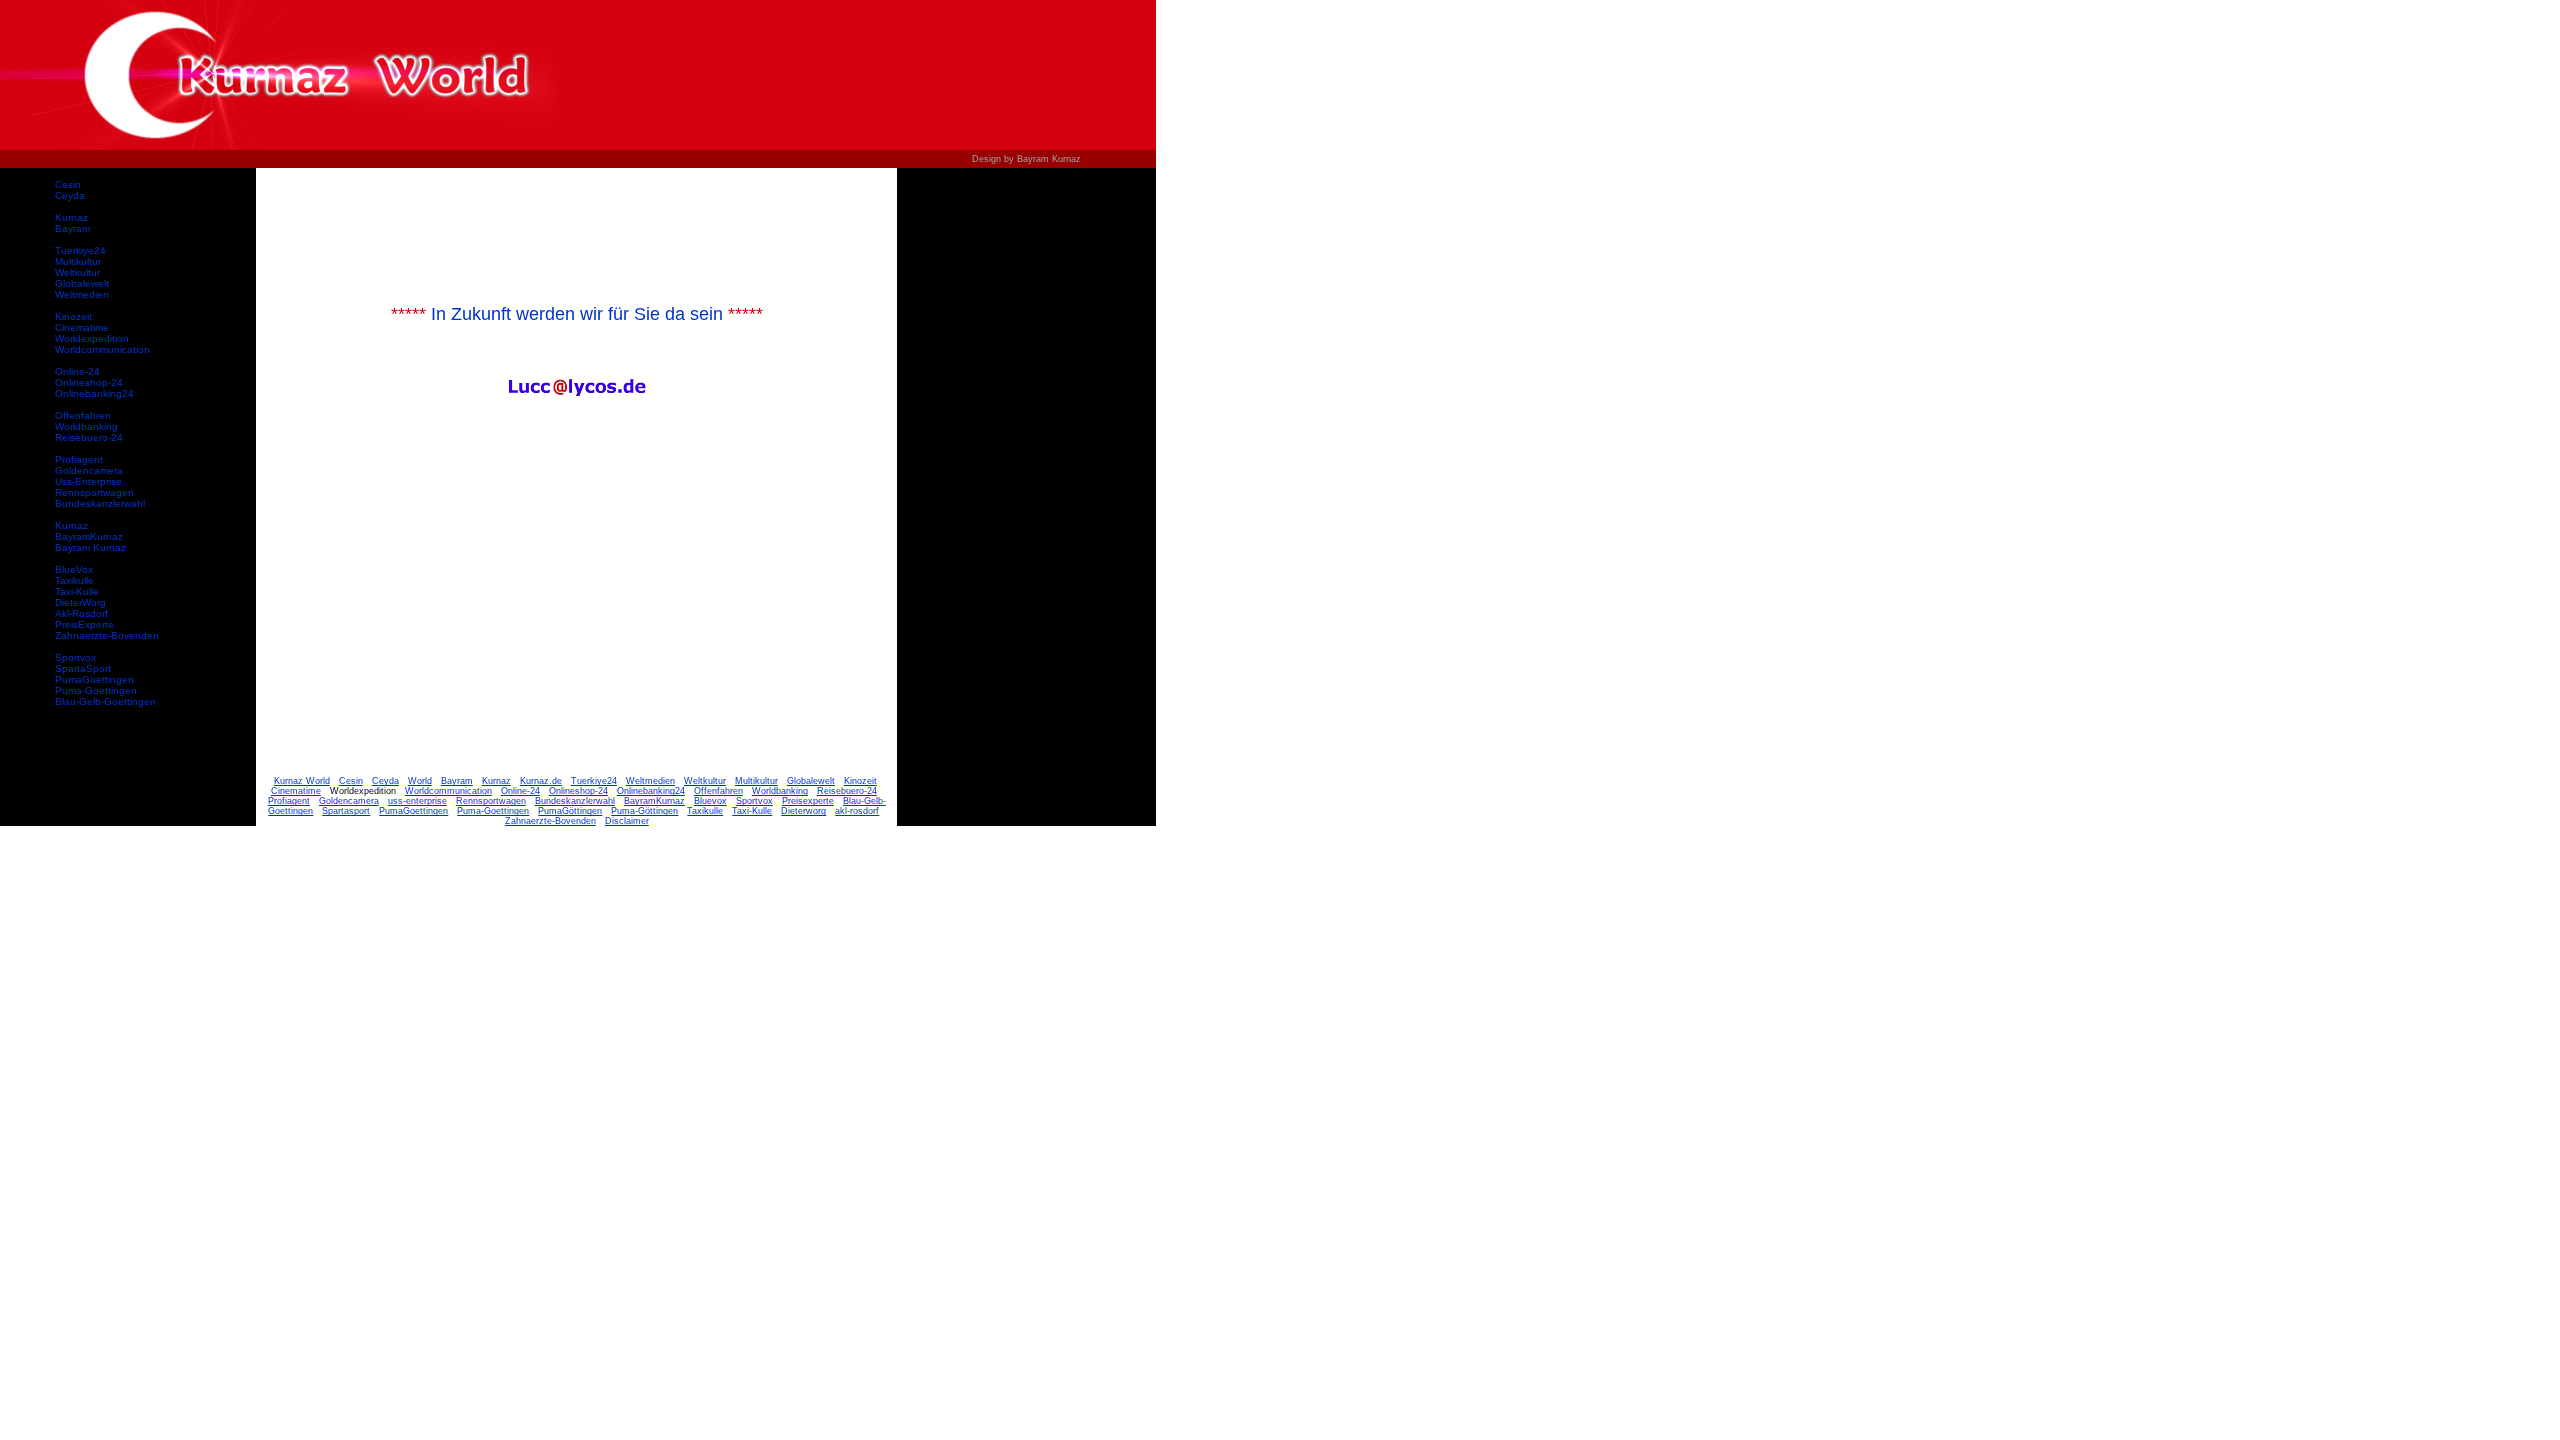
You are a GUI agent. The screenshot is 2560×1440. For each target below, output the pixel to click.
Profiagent (79, 459)
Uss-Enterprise (88, 481)
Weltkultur (77, 272)
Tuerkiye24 (80, 250)
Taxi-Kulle (77, 591)
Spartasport (346, 811)
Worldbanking (86, 426)
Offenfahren (83, 415)
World (420, 781)
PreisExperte (84, 624)
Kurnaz (71, 217)
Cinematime (82, 327)
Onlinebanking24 (94, 393)
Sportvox (75, 657)
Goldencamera (89, 470)
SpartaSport (83, 668)
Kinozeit (73, 316)
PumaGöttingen (570, 811)
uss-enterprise (417, 801)
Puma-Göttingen (644, 811)
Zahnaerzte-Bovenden (107, 635)
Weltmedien (82, 294)
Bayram (72, 228)
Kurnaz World (302, 781)
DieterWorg (80, 602)
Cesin (68, 184)
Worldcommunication (102, 349)
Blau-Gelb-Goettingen (105, 701)
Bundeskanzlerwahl (100, 503)
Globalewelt (82, 283)
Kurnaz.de (541, 781)
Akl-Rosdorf (81, 613)
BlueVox (74, 569)
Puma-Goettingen (96, 690)
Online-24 (77, 371)
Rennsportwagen (94, 492)
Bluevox (710, 801)
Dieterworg (803, 811)
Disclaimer (627, 821)
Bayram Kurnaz (90, 547)
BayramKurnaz (89, 536)
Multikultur (78, 261)
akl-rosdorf (857, 811)
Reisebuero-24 (89, 437)
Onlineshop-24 (89, 382)
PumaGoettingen (94, 679)
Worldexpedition (92, 338)
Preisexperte (808, 801)
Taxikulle (74, 580)
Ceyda (70, 195)
